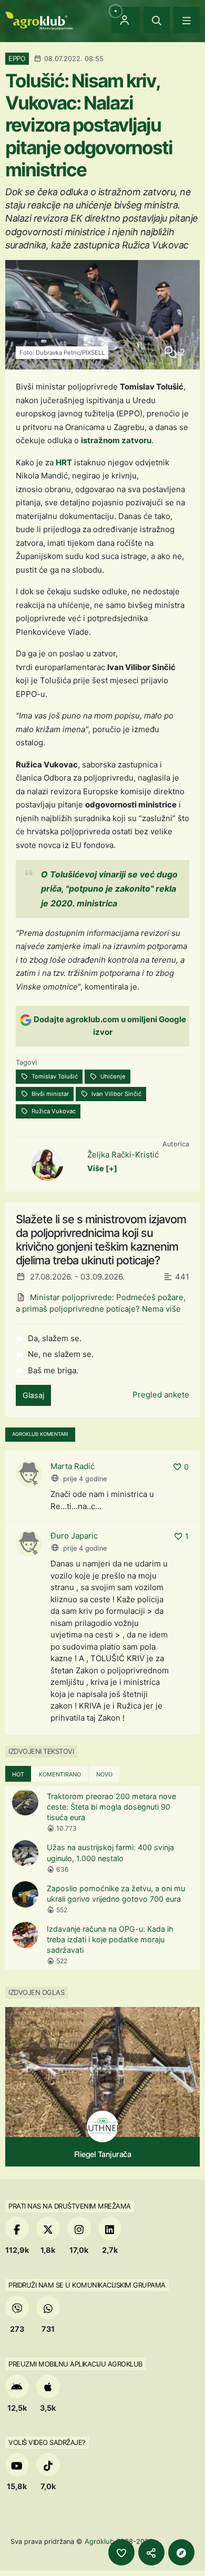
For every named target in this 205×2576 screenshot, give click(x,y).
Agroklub (99, 2541)
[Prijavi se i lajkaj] (121, 2552)
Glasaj (33, 1395)
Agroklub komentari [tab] (40, 1434)
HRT (64, 462)
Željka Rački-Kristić (123, 1155)
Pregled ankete (161, 1395)
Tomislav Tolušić (54, 1076)
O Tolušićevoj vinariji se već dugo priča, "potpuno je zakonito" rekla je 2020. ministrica (109, 888)
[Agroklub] (39, 20)
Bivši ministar (49, 1094)
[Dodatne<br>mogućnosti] (181, 2552)
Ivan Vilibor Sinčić (116, 1094)
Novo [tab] (104, 1774)
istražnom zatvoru (116, 440)
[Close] (157, 20)
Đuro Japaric (74, 1536)
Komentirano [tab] (60, 1774)
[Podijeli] (151, 2552)
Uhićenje (112, 1076)
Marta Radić (73, 1466)
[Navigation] (187, 20)
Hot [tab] (18, 1774)
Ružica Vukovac (53, 1111)
